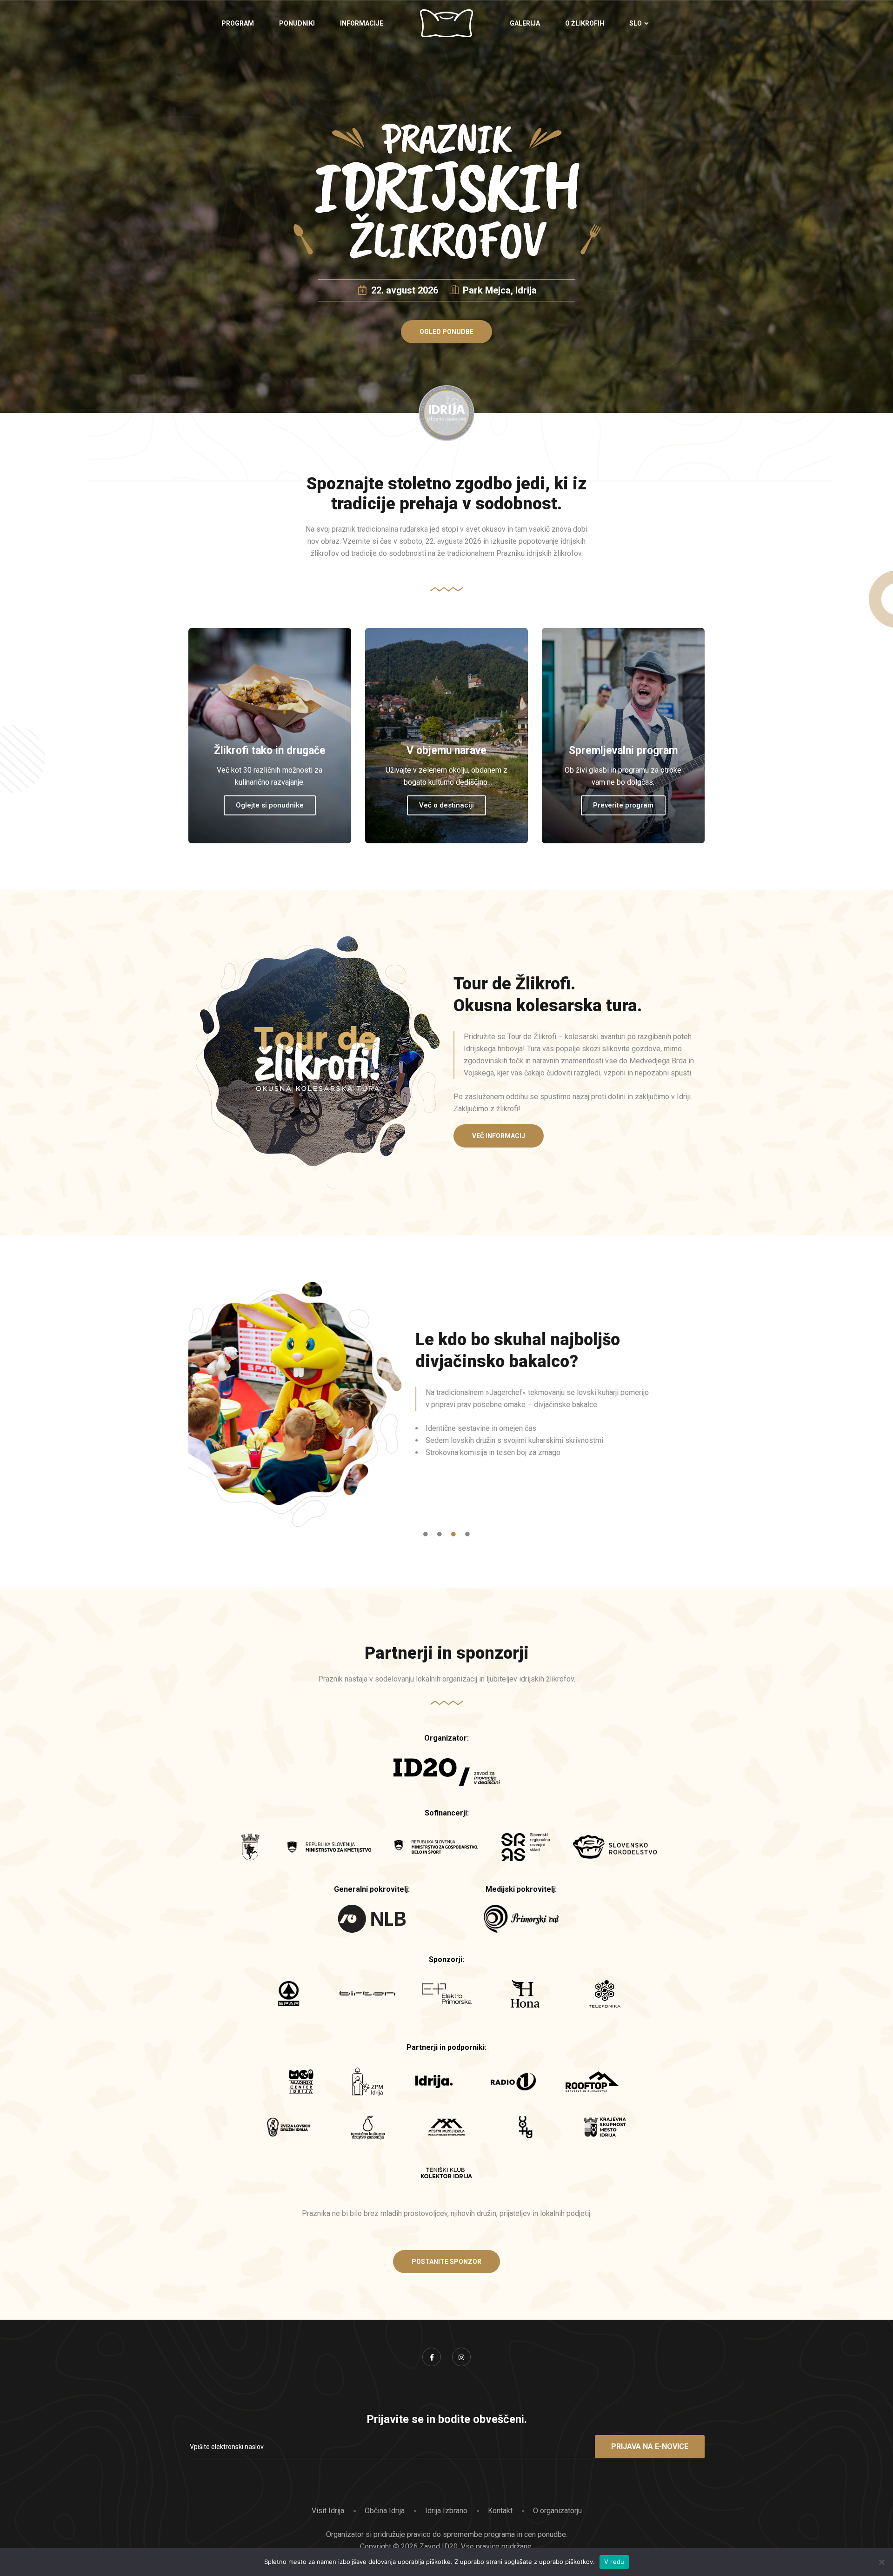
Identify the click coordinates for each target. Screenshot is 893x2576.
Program (238, 23)
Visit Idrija (328, 2511)
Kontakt (500, 2511)
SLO (636, 23)
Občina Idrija (385, 2511)
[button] (446, 332)
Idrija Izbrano (446, 2511)
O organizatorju (557, 2511)
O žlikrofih (585, 23)
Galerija (525, 23)
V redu (614, 2562)
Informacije (362, 23)
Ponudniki (297, 23)
